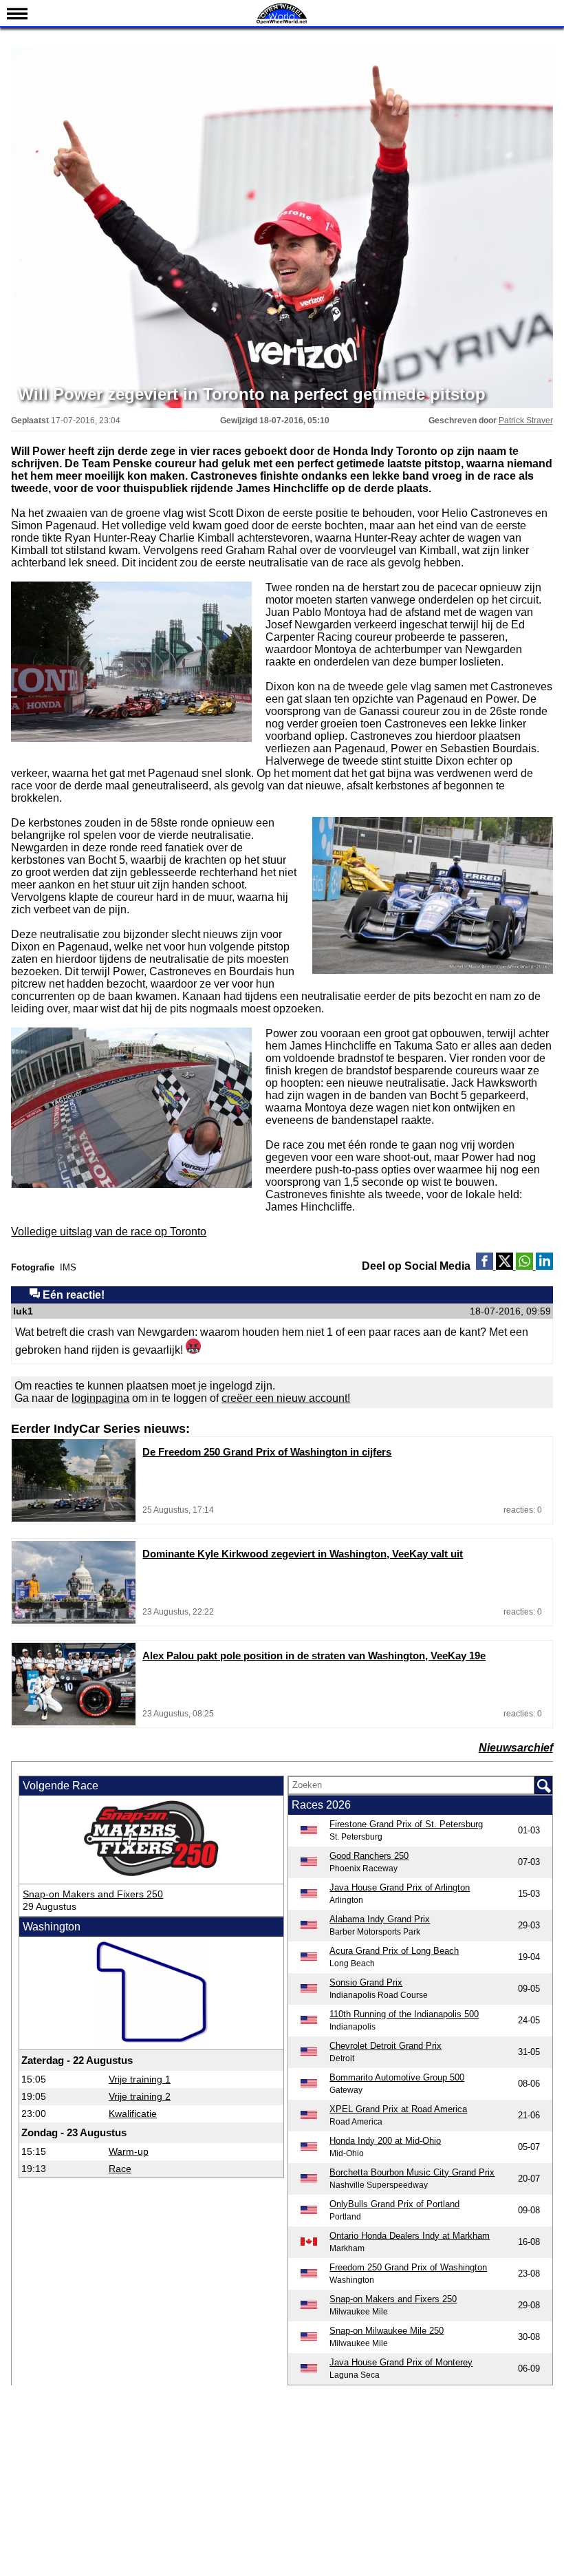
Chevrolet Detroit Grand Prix (386, 2046)
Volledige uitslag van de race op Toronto (109, 1232)
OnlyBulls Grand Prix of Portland (394, 2204)
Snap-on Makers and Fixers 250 (93, 1894)
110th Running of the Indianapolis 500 (404, 2014)
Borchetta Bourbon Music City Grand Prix (412, 2172)
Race (120, 2169)
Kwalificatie (133, 2114)
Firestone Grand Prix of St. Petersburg (406, 1824)
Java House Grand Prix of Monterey (401, 2362)
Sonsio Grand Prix (366, 1982)
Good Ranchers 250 (369, 1856)
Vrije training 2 (140, 2096)
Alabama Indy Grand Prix (380, 1919)
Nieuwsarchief (516, 1748)
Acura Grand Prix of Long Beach (394, 1951)
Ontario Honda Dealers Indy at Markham (410, 2236)
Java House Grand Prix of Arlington (400, 1887)
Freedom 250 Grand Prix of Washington (408, 2267)
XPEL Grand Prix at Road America (398, 2109)
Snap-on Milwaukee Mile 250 (387, 2331)
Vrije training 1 (140, 2079)
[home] (282, 22)
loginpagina (100, 1398)
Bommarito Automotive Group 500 (397, 2077)
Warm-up (129, 2151)
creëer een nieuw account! (286, 1398)
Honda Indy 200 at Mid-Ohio (385, 2141)
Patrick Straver (526, 421)
